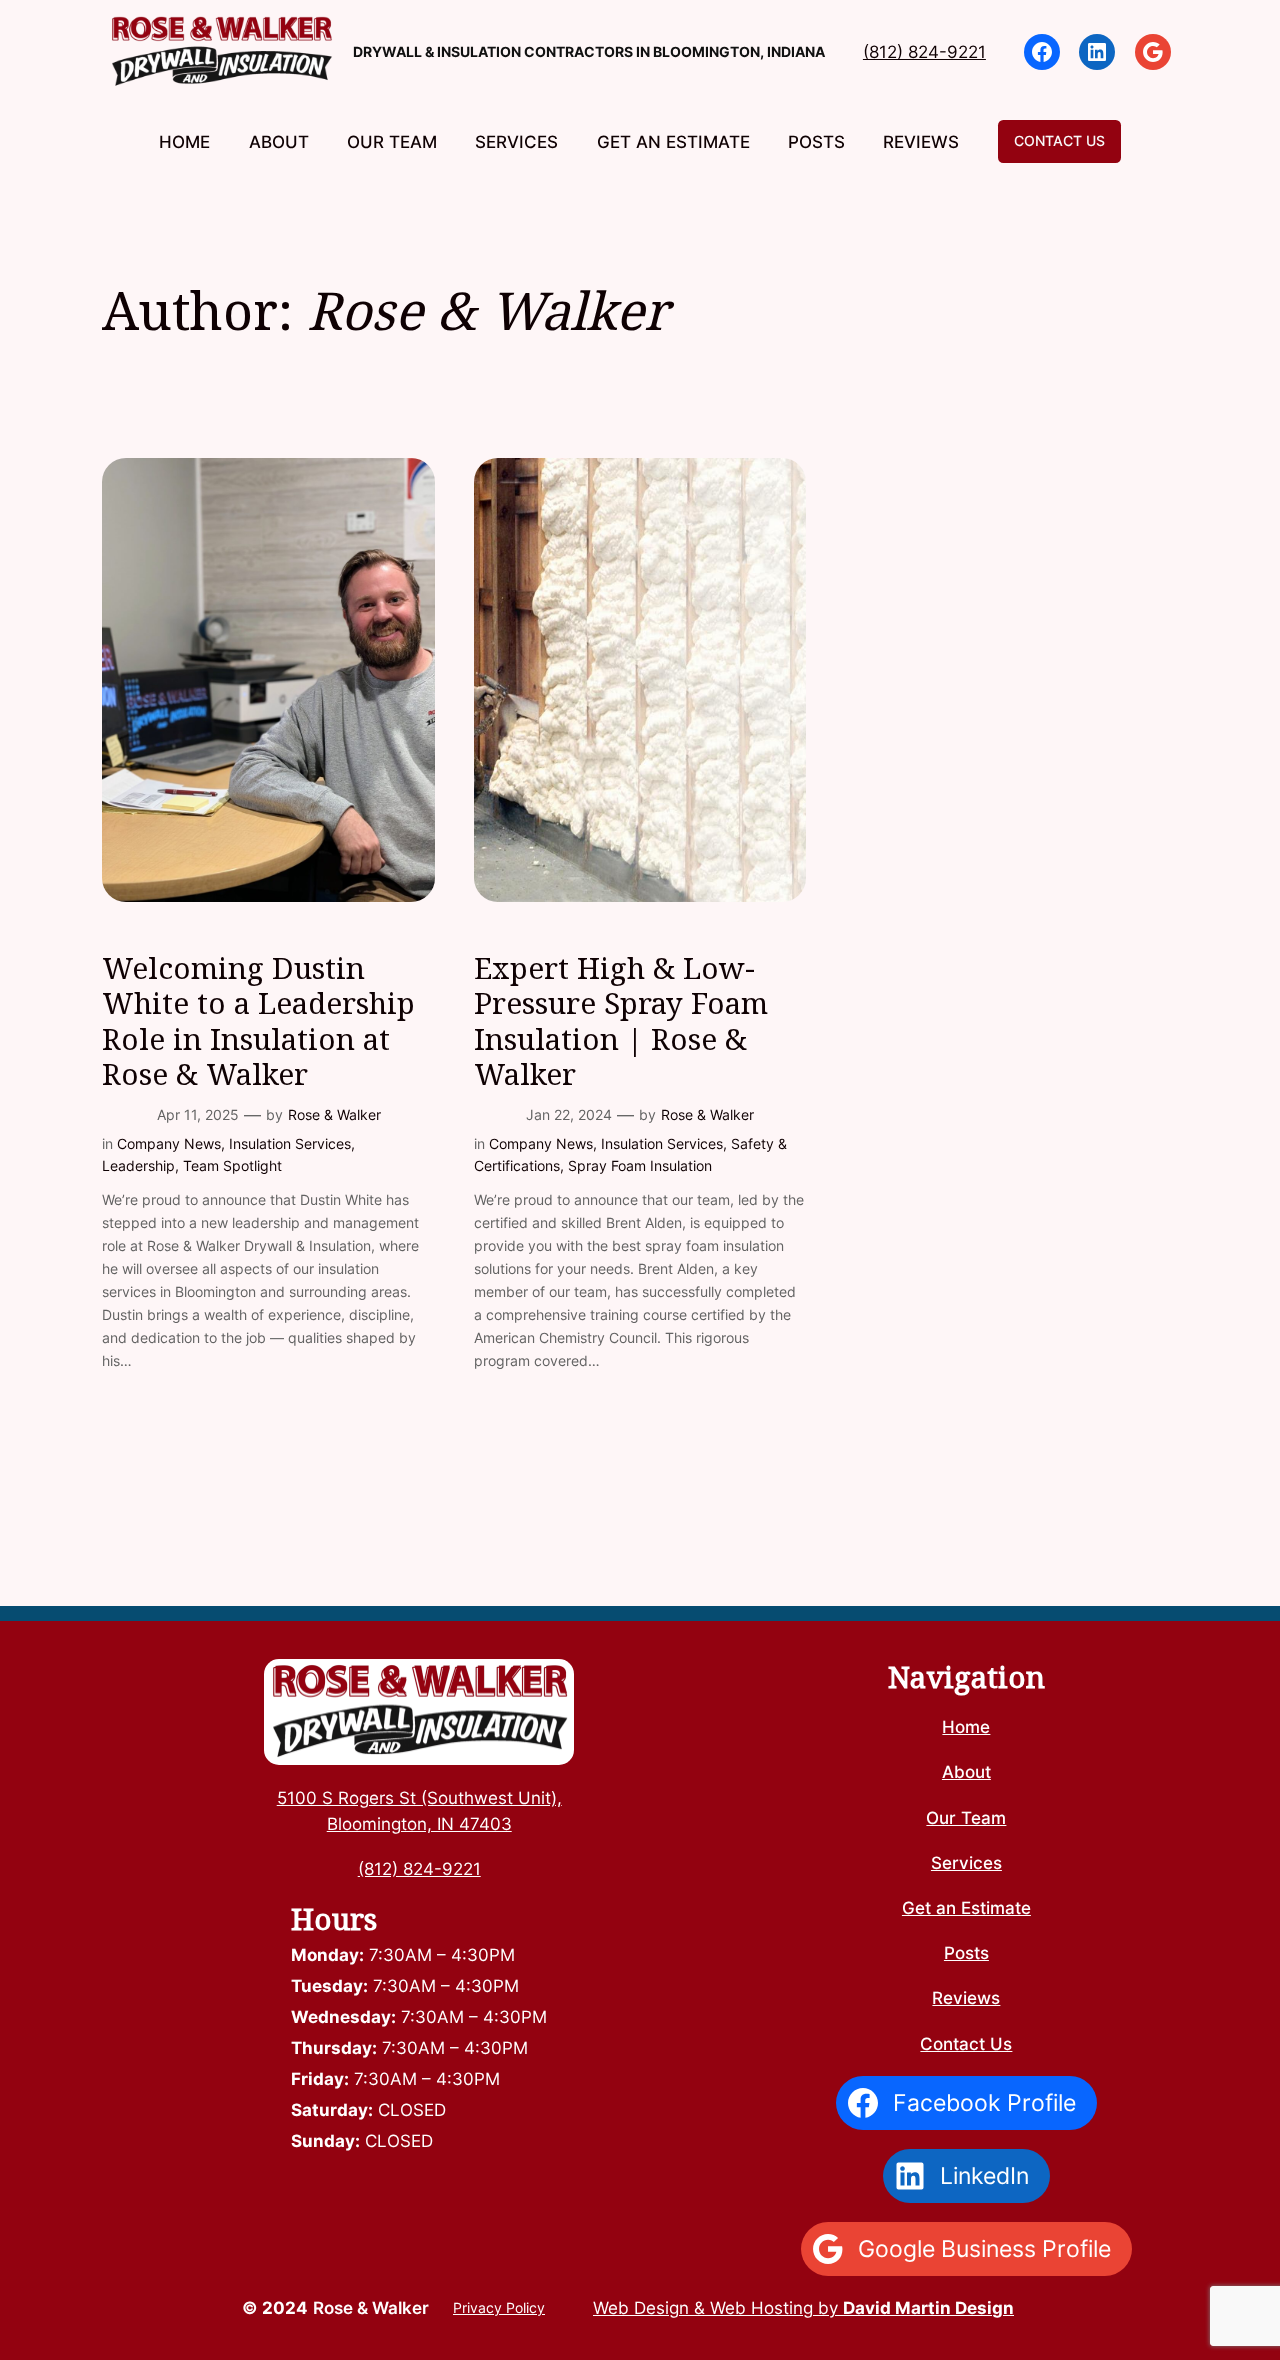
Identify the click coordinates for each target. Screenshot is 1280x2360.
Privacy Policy (499, 2307)
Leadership (138, 1165)
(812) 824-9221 (924, 52)
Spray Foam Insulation (640, 1165)
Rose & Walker (334, 1114)
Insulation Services (290, 1143)
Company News (169, 1143)
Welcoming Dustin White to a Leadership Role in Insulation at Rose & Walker (258, 1021)
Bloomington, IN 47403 (419, 1824)
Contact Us (1059, 140)
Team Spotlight (232, 1165)
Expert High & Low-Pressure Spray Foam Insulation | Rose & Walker (621, 1021)
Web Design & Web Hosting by (803, 2308)
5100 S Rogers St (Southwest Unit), (419, 1798)
